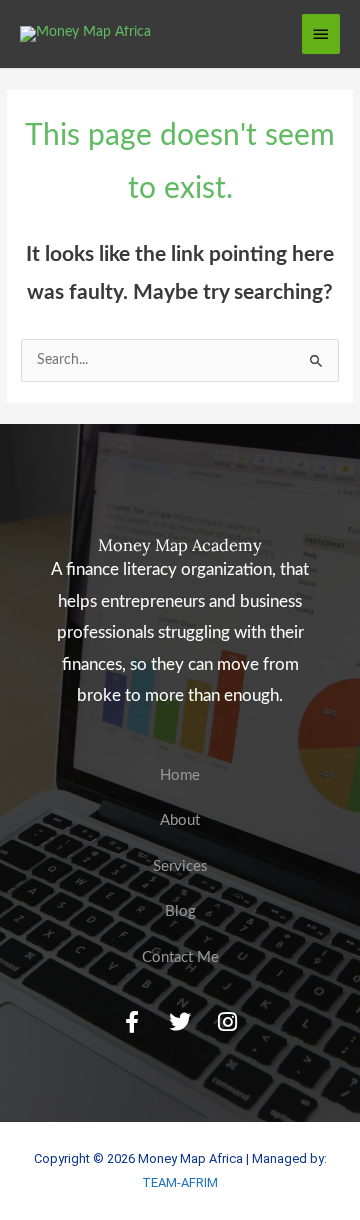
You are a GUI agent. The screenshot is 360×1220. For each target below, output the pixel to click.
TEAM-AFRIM (180, 1182)
